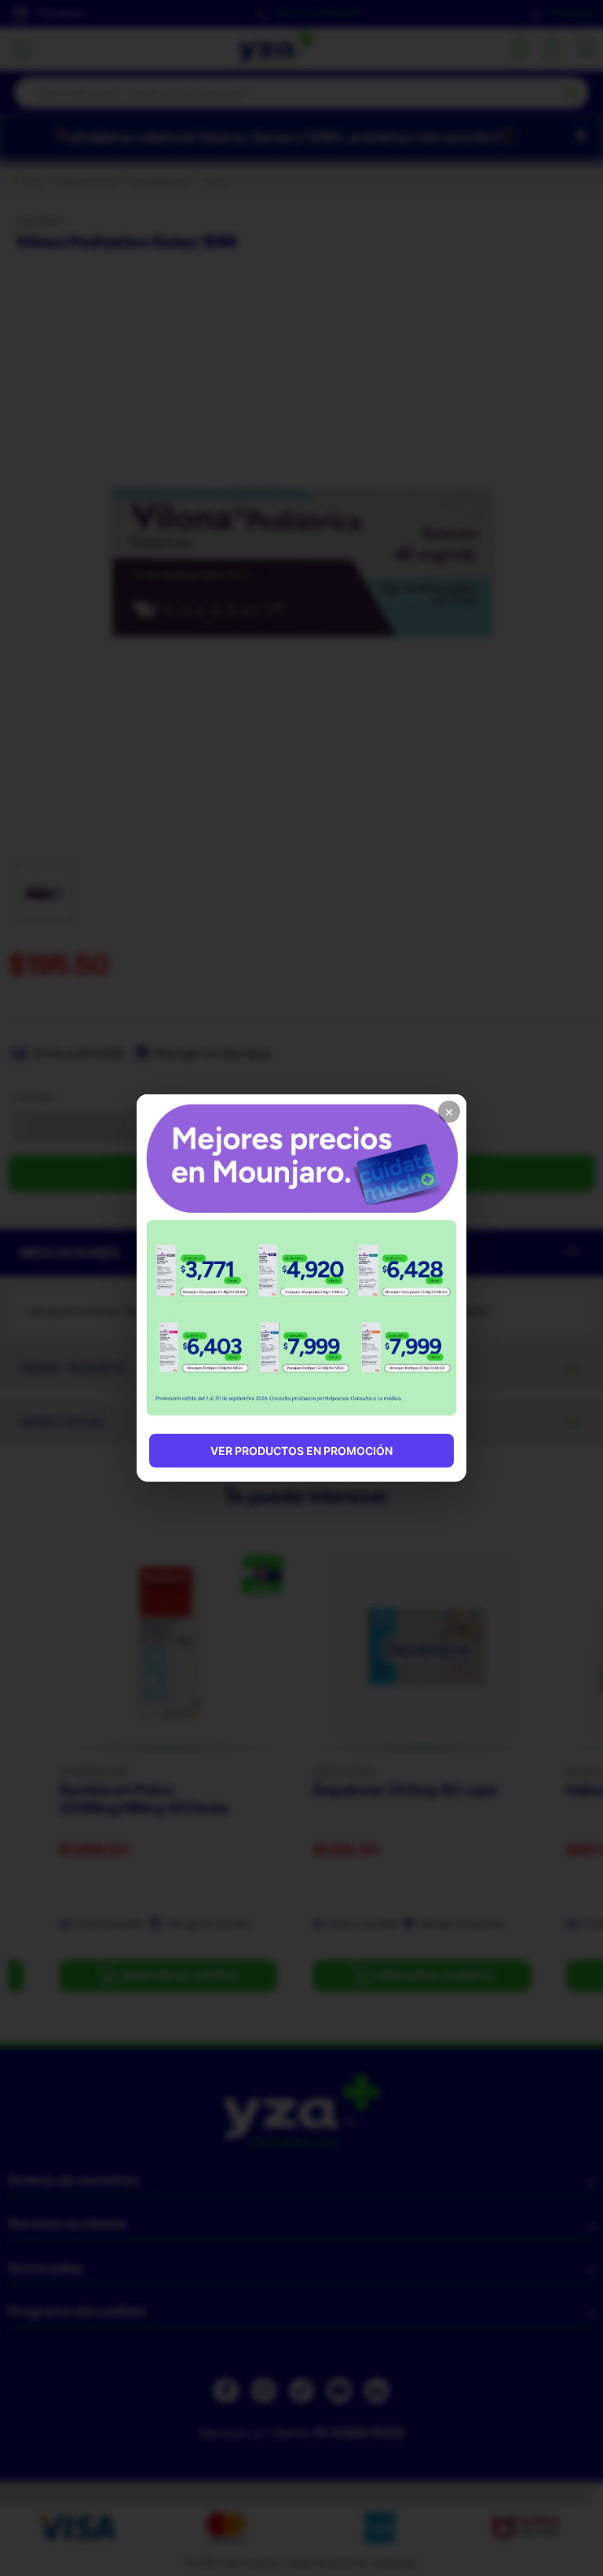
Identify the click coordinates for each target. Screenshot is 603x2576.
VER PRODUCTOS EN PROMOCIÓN (301, 1451)
